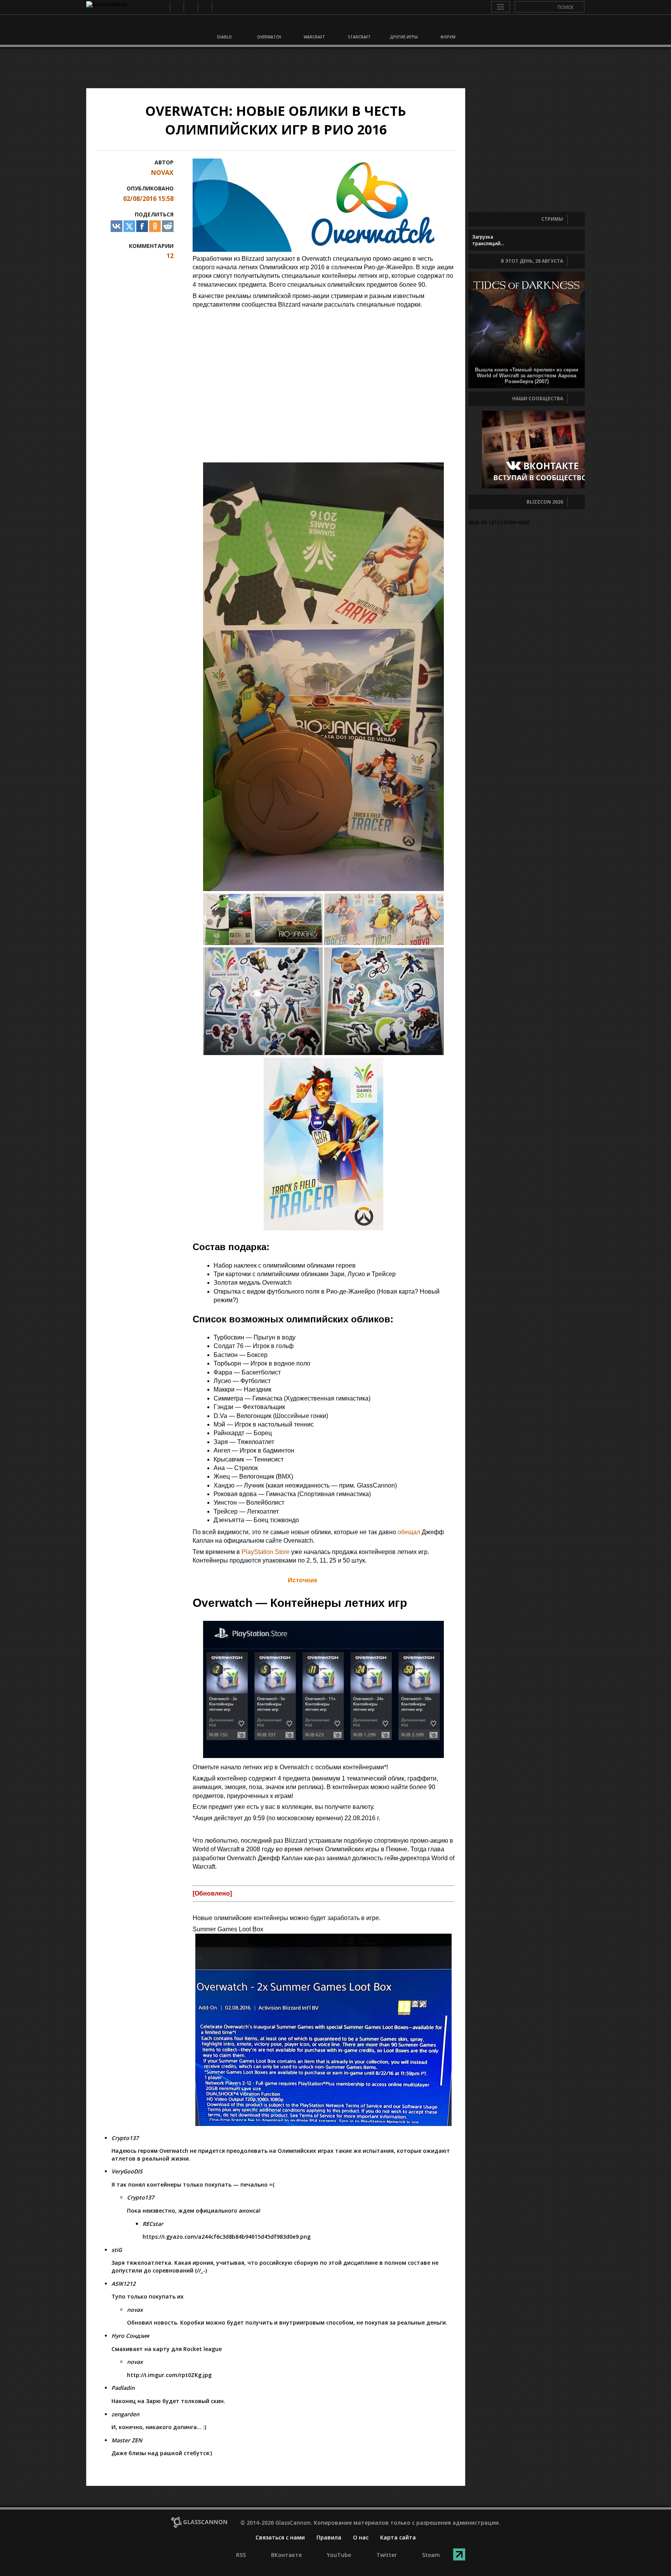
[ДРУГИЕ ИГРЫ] (403, 26)
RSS (163, 7)
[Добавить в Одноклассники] (155, 226)
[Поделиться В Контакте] (116, 226)
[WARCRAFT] (313, 26)
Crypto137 (125, 2138)
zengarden (125, 2414)
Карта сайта (398, 2537)
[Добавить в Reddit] (168, 226)
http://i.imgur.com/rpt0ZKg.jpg (169, 2375)
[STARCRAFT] (358, 26)
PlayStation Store (266, 1552)
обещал (409, 1532)
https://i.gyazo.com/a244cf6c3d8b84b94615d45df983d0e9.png (227, 2237)
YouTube (190, 7)
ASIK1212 (123, 2284)
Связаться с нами (280, 2537)
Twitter (204, 7)
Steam (218, 7)
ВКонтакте (176, 7)
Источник (302, 1580)
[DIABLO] (224, 26)
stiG (117, 2250)
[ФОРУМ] (447, 26)
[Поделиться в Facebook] (142, 226)
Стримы (552, 219)
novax (162, 173)
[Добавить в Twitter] (129, 226)
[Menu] (501, 7)
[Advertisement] (335, 68)
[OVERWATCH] (269, 26)
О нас (361, 2537)
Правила (329, 2537)
